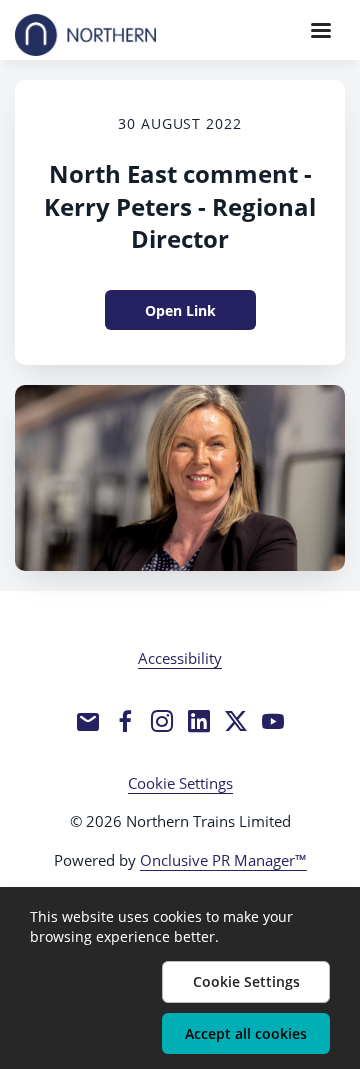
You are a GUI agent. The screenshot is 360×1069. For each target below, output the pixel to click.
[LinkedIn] (199, 721)
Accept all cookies (246, 1033)
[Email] (88, 721)
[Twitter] (236, 721)
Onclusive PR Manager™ (223, 860)
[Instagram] (162, 721)
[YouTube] (273, 721)
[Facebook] (125, 721)
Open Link (180, 310)
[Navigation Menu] (321, 30)
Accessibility (180, 658)
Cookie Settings (180, 783)
